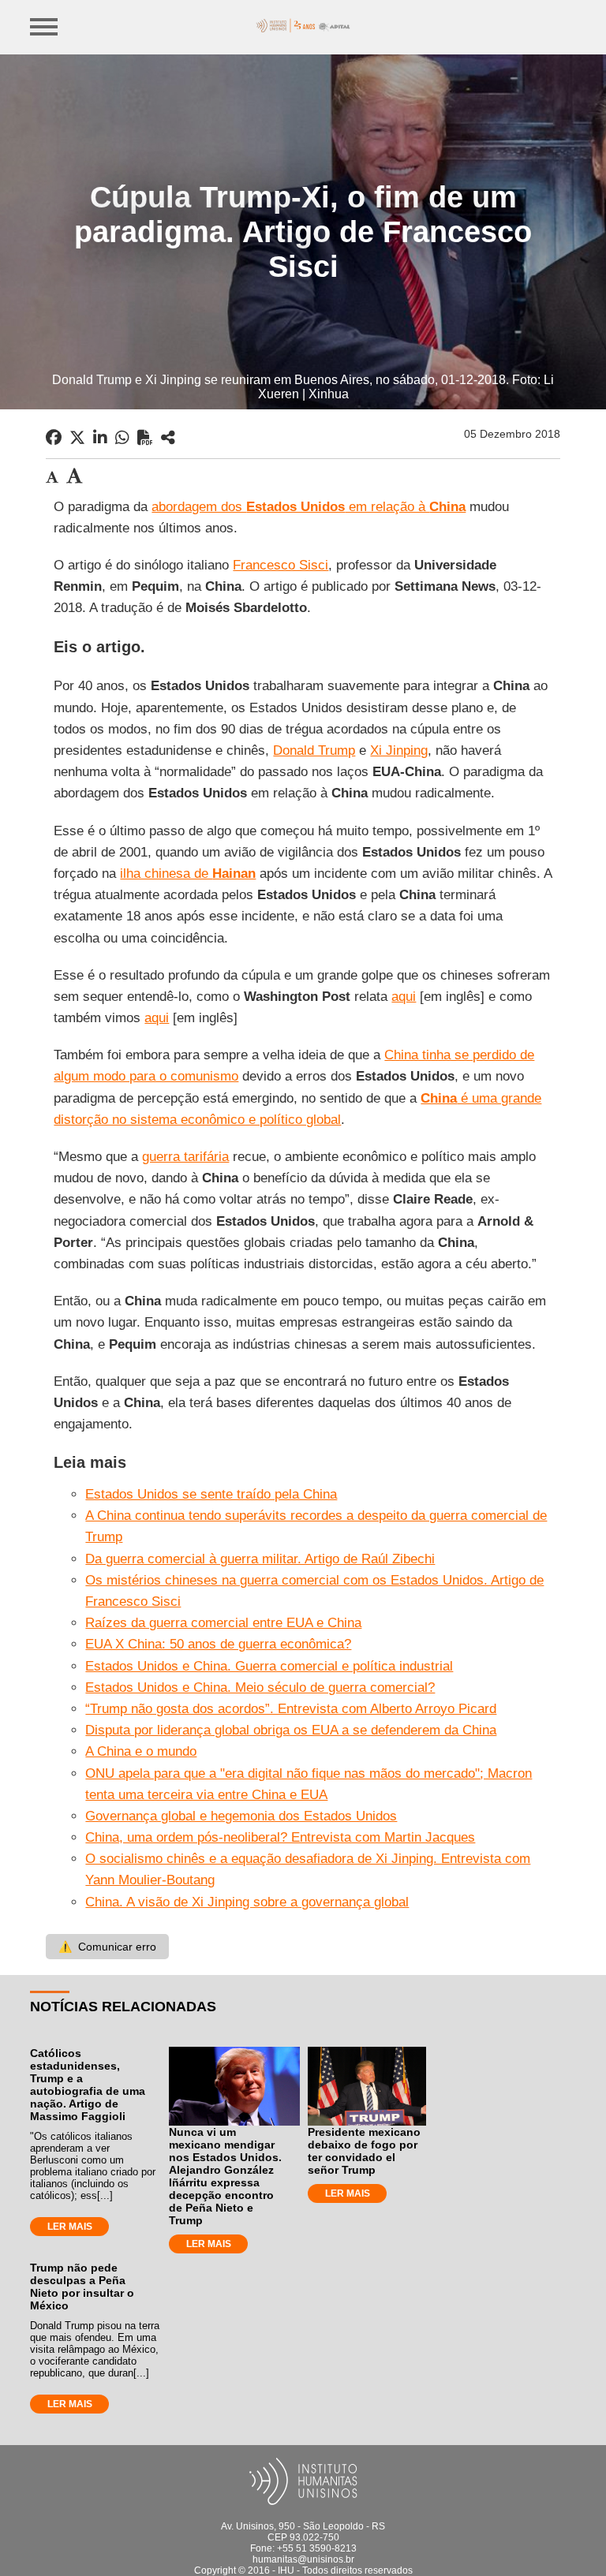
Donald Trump (314, 750)
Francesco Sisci (281, 565)
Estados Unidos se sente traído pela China (211, 1494)
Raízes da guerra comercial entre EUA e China (223, 1623)
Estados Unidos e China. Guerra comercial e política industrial (269, 1666)
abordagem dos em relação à (309, 507)
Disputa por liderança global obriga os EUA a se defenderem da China (291, 1730)
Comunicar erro (107, 1947)
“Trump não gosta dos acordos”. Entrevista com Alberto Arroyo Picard (291, 1709)
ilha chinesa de (188, 874)
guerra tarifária (185, 1157)
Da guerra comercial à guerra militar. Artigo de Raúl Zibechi (260, 1559)
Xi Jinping (399, 750)
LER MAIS (70, 2227)
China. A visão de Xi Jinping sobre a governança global (247, 1902)
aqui (404, 997)
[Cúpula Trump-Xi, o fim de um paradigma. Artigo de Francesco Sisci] (168, 438)
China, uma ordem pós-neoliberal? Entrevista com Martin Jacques (280, 1837)
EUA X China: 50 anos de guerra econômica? (218, 1644)
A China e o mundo (141, 1751)
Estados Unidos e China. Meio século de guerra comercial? (260, 1687)
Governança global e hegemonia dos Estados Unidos (241, 1816)
